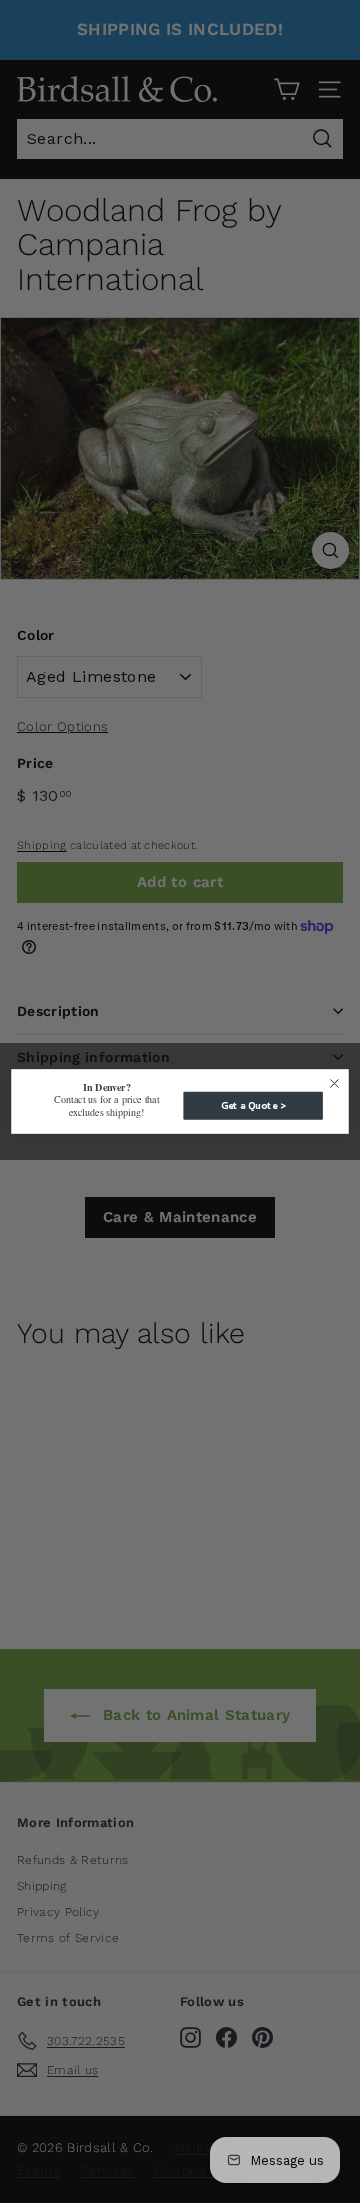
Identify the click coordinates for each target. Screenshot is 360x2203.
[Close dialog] (335, 1084)
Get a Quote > (253, 1105)
